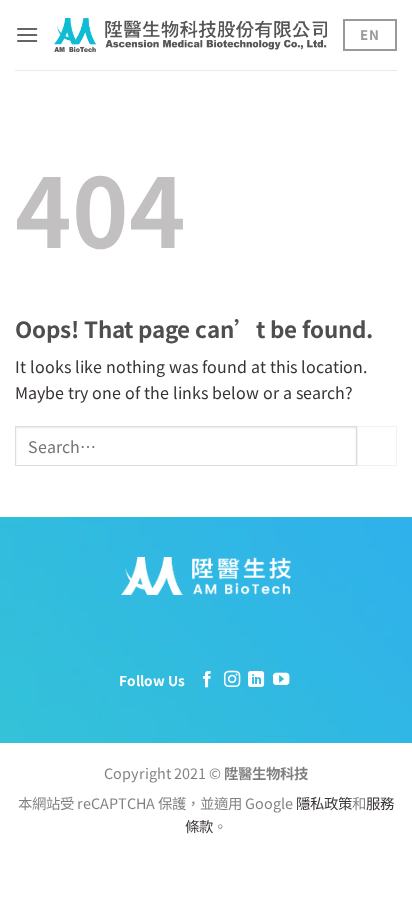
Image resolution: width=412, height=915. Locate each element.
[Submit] (377, 445)
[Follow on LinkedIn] (256, 680)
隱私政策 (324, 802)
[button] (27, 34)
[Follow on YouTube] (281, 680)
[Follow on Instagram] (232, 680)
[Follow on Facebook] (207, 680)
